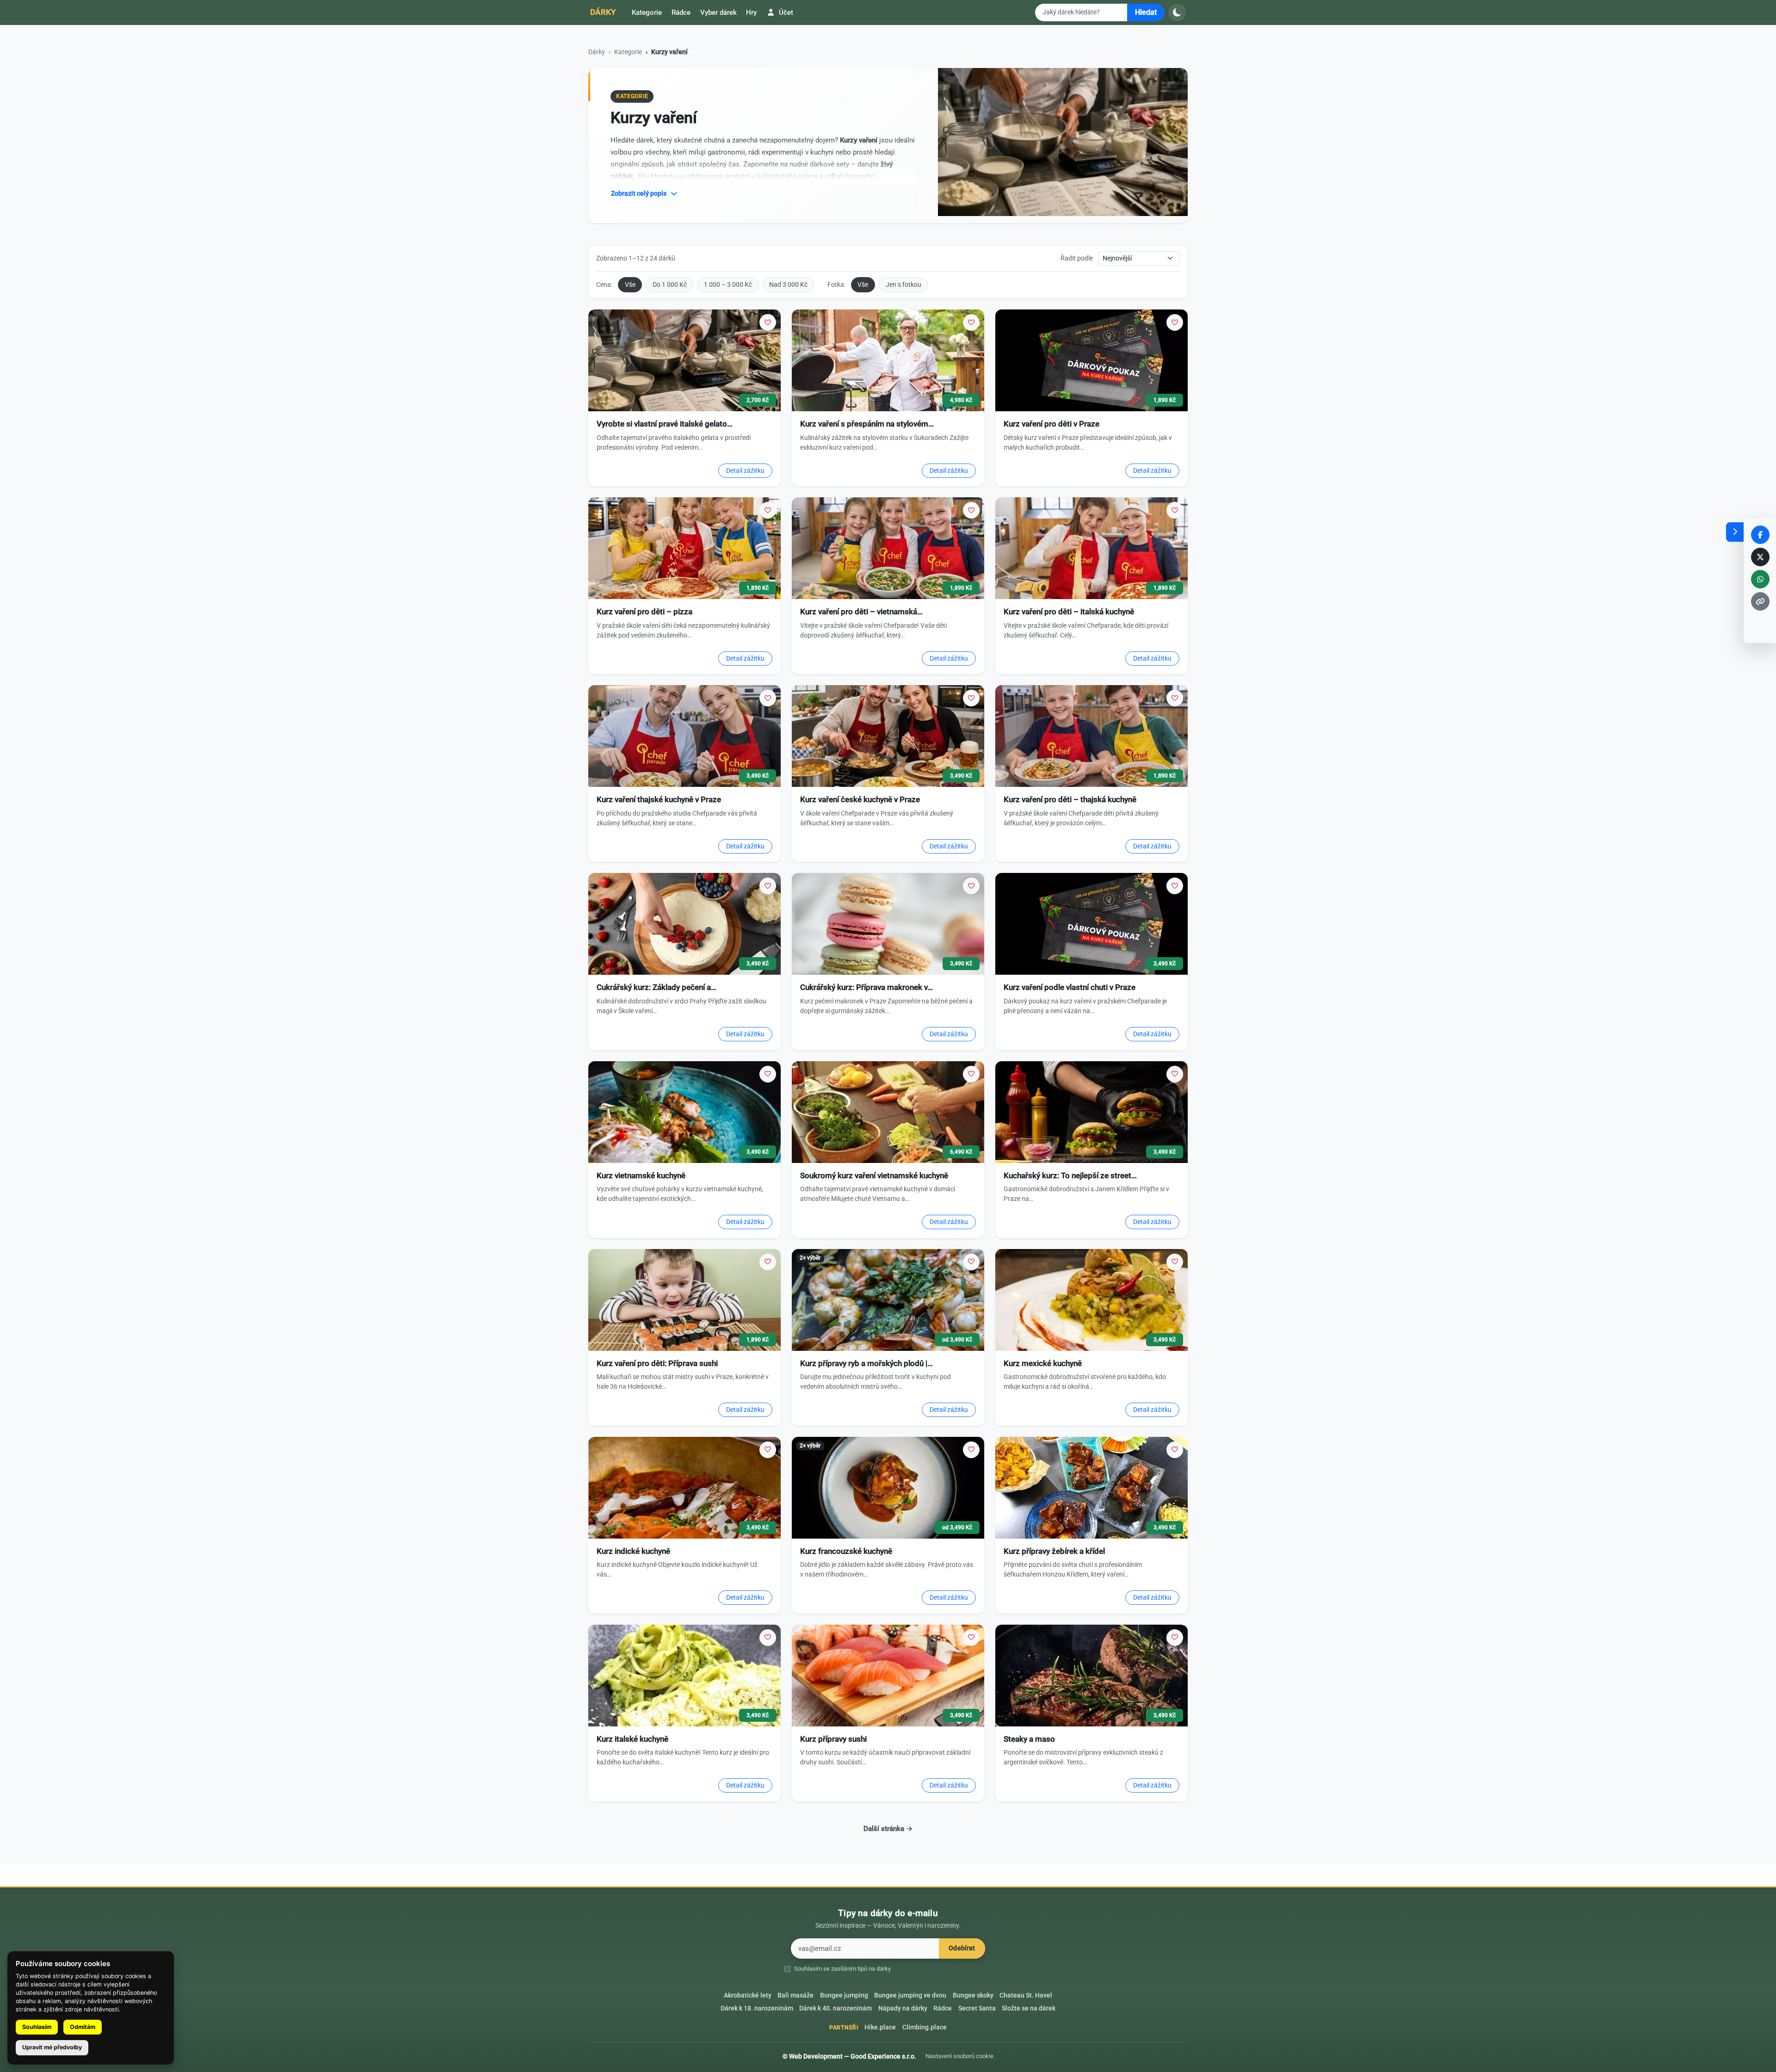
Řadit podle (1077, 258)
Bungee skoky (973, 1995)
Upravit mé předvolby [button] (52, 2047)
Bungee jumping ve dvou (910, 1995)
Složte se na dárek (1029, 2008)
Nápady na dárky (903, 2008)
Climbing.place (925, 2027)
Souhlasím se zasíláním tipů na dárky (842, 1969)
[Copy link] (1760, 601)
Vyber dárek (718, 12)
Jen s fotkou (903, 285)
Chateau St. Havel (1026, 1995)
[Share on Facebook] (1760, 535)
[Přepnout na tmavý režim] (1177, 12)
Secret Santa (977, 2008)
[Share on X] (1760, 557)
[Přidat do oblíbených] (768, 322)
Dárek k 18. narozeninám (757, 2008)
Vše (630, 285)
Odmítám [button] (83, 2027)
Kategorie (647, 12)
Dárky (603, 12)
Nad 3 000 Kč (788, 285)
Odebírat (962, 1948)
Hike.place (880, 2027)
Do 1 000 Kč (670, 285)
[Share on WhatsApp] (1760, 579)
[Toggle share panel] (1735, 532)
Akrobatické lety (748, 1995)
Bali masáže (795, 1995)
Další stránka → (888, 1829)
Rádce (681, 12)
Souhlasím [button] (37, 2027)
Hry (751, 12)
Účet (785, 12)
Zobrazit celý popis (639, 193)
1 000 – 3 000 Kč (728, 285)
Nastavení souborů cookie (959, 2056)
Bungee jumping (844, 1995)
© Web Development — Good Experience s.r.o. (849, 2056)
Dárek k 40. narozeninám (836, 2008)
